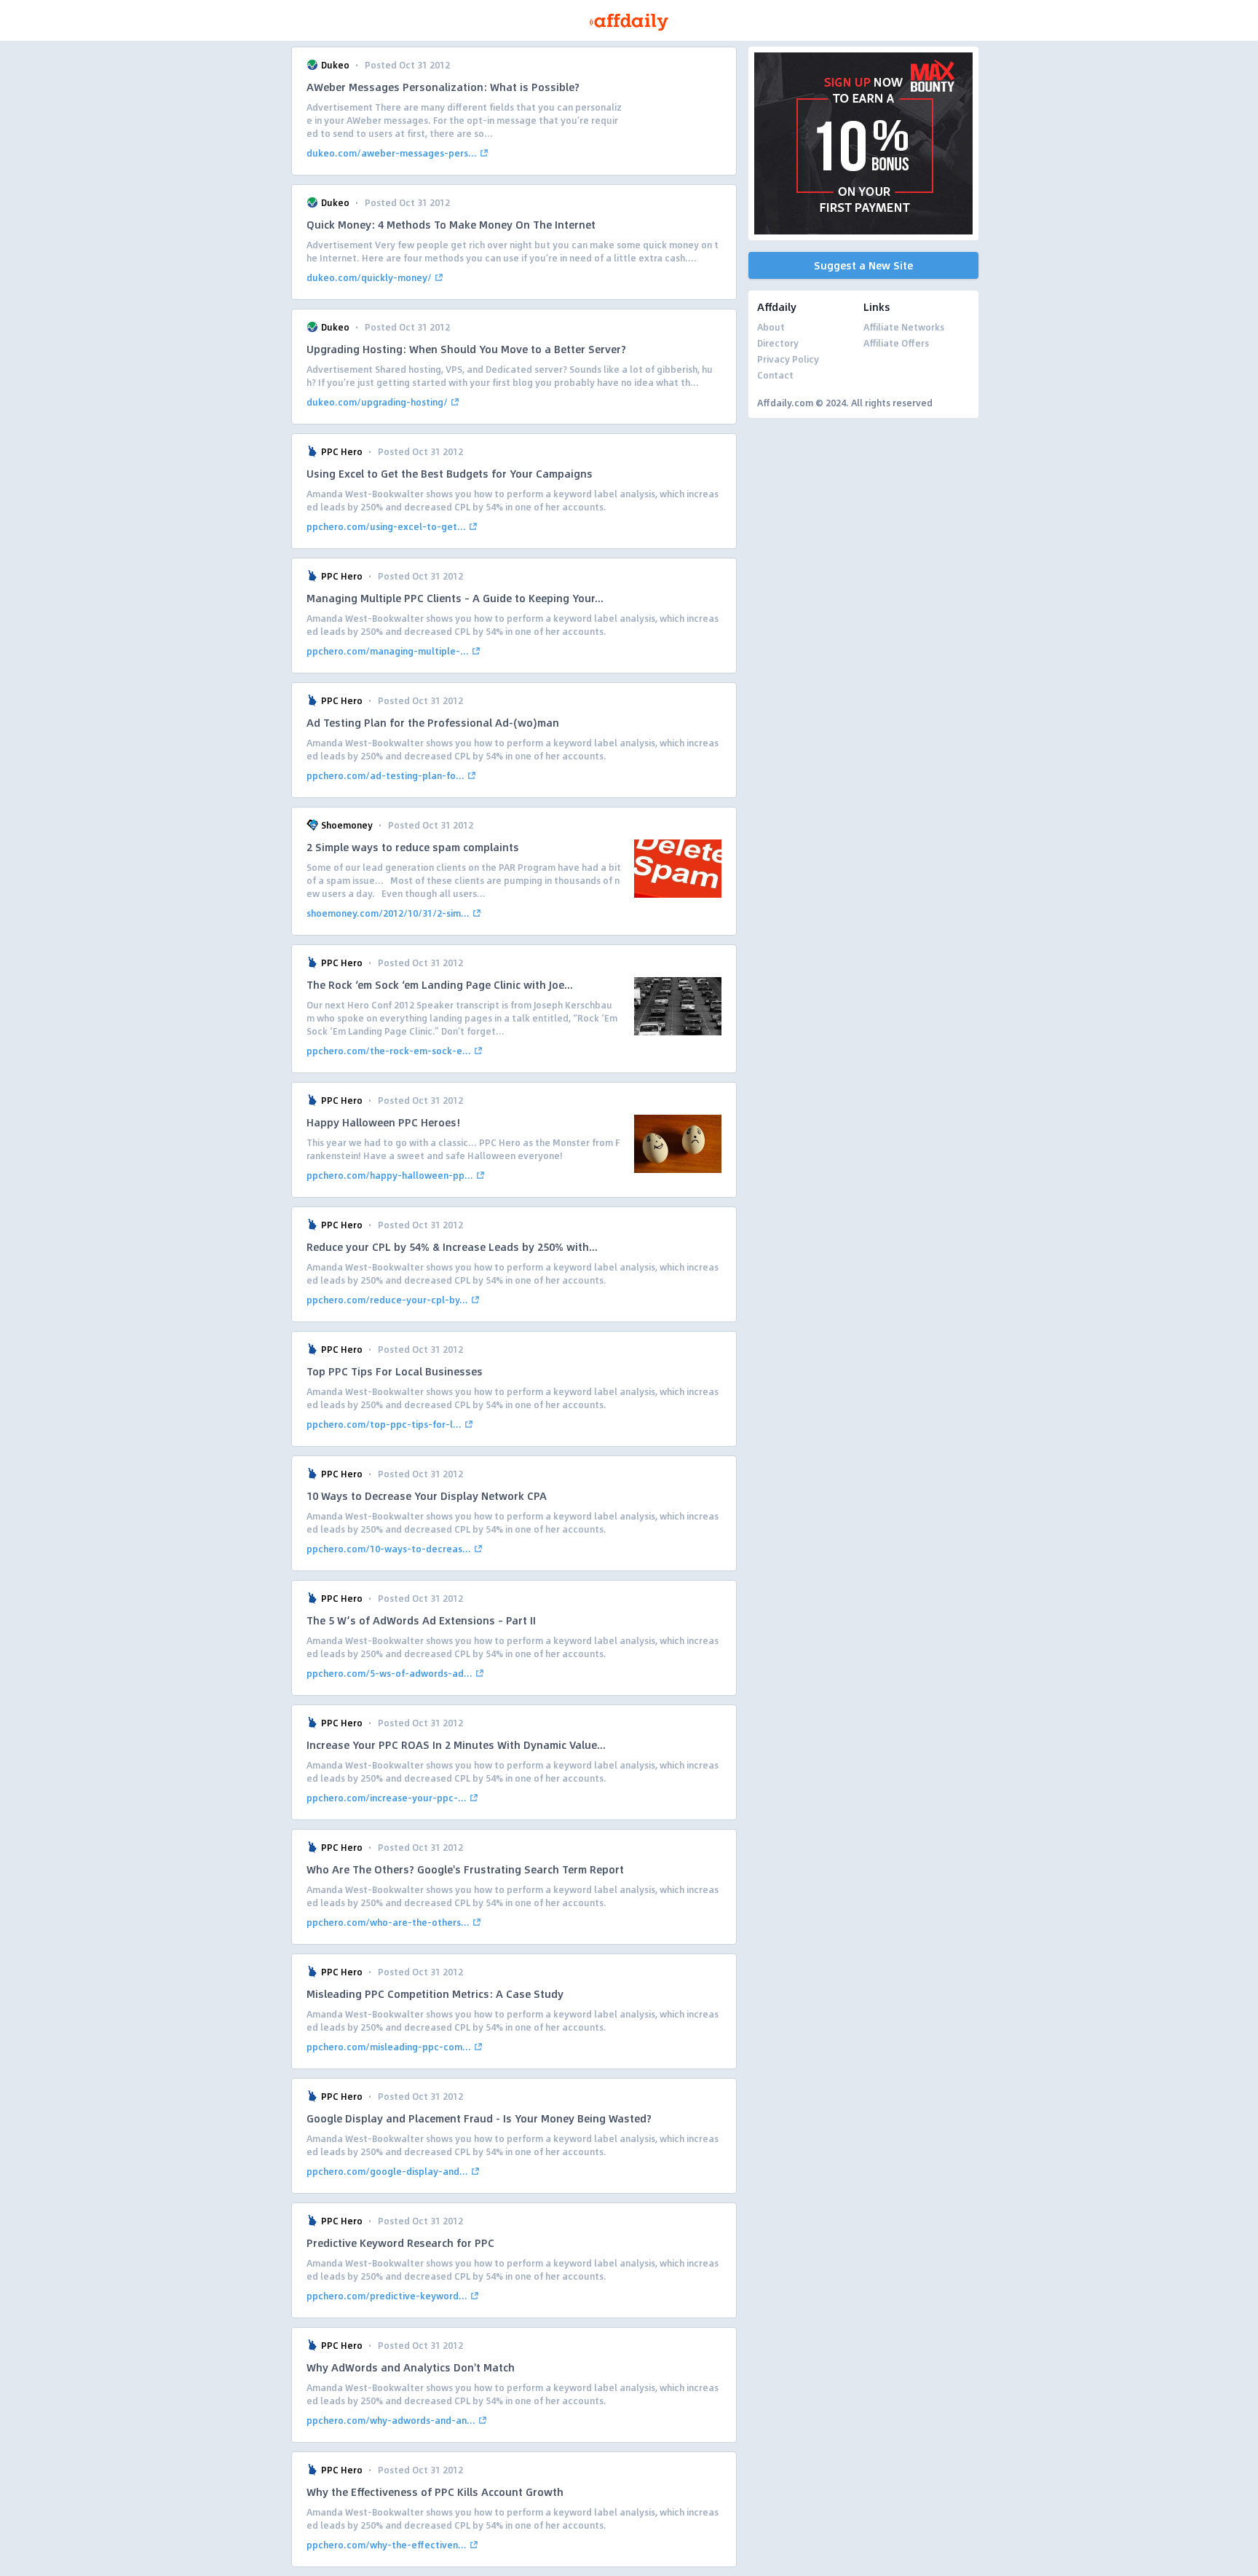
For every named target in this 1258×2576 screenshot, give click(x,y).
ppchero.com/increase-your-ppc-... (387, 1798)
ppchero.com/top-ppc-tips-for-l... (384, 1424)
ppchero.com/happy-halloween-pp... (390, 1175)
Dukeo (335, 65)
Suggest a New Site (863, 265)
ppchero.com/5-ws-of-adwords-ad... (389, 1673)
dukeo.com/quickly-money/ (369, 277)
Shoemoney (347, 825)
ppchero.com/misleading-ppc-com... (389, 2047)
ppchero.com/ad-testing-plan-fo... (385, 775)
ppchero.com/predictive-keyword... (387, 2296)
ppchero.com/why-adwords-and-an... (391, 2420)
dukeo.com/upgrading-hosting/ (377, 402)
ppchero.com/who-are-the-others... (388, 1922)
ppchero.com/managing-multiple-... (388, 651)
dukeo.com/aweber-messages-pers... (392, 153)
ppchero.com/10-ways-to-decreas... (389, 1549)
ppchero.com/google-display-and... (387, 2171)
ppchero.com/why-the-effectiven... (387, 2545)
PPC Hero (342, 451)
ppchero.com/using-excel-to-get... (386, 526)
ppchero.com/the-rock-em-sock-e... (389, 1051)
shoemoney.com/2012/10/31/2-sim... (388, 913)
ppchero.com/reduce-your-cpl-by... (387, 1300)
